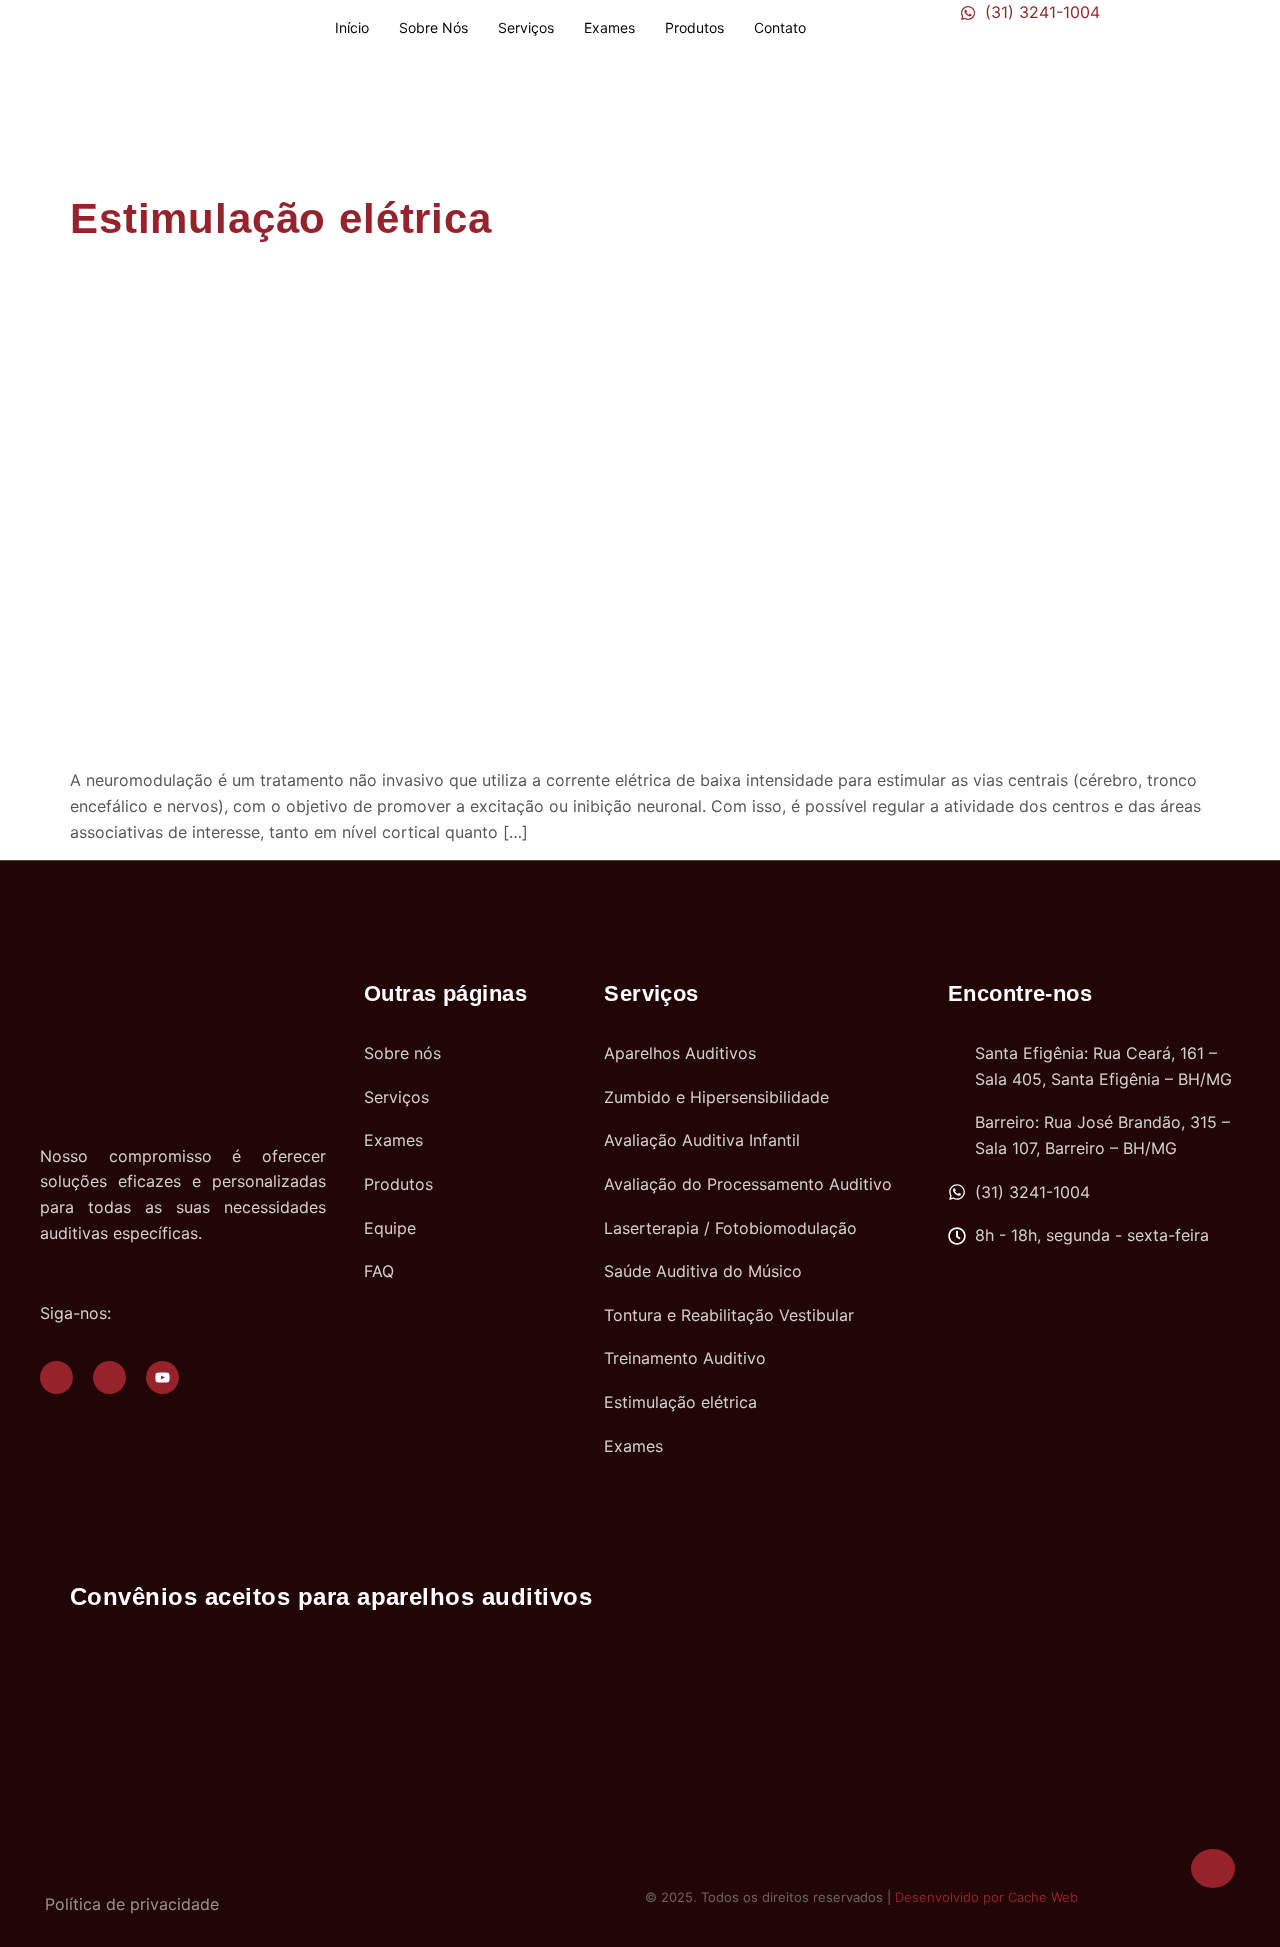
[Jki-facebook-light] (56, 1377)
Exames (609, 27)
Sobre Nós (433, 27)
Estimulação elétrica (281, 218)
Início (352, 27)
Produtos (694, 27)
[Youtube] (162, 1377)
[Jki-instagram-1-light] (109, 1377)
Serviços (526, 27)
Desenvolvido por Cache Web (986, 1897)
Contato (780, 27)
